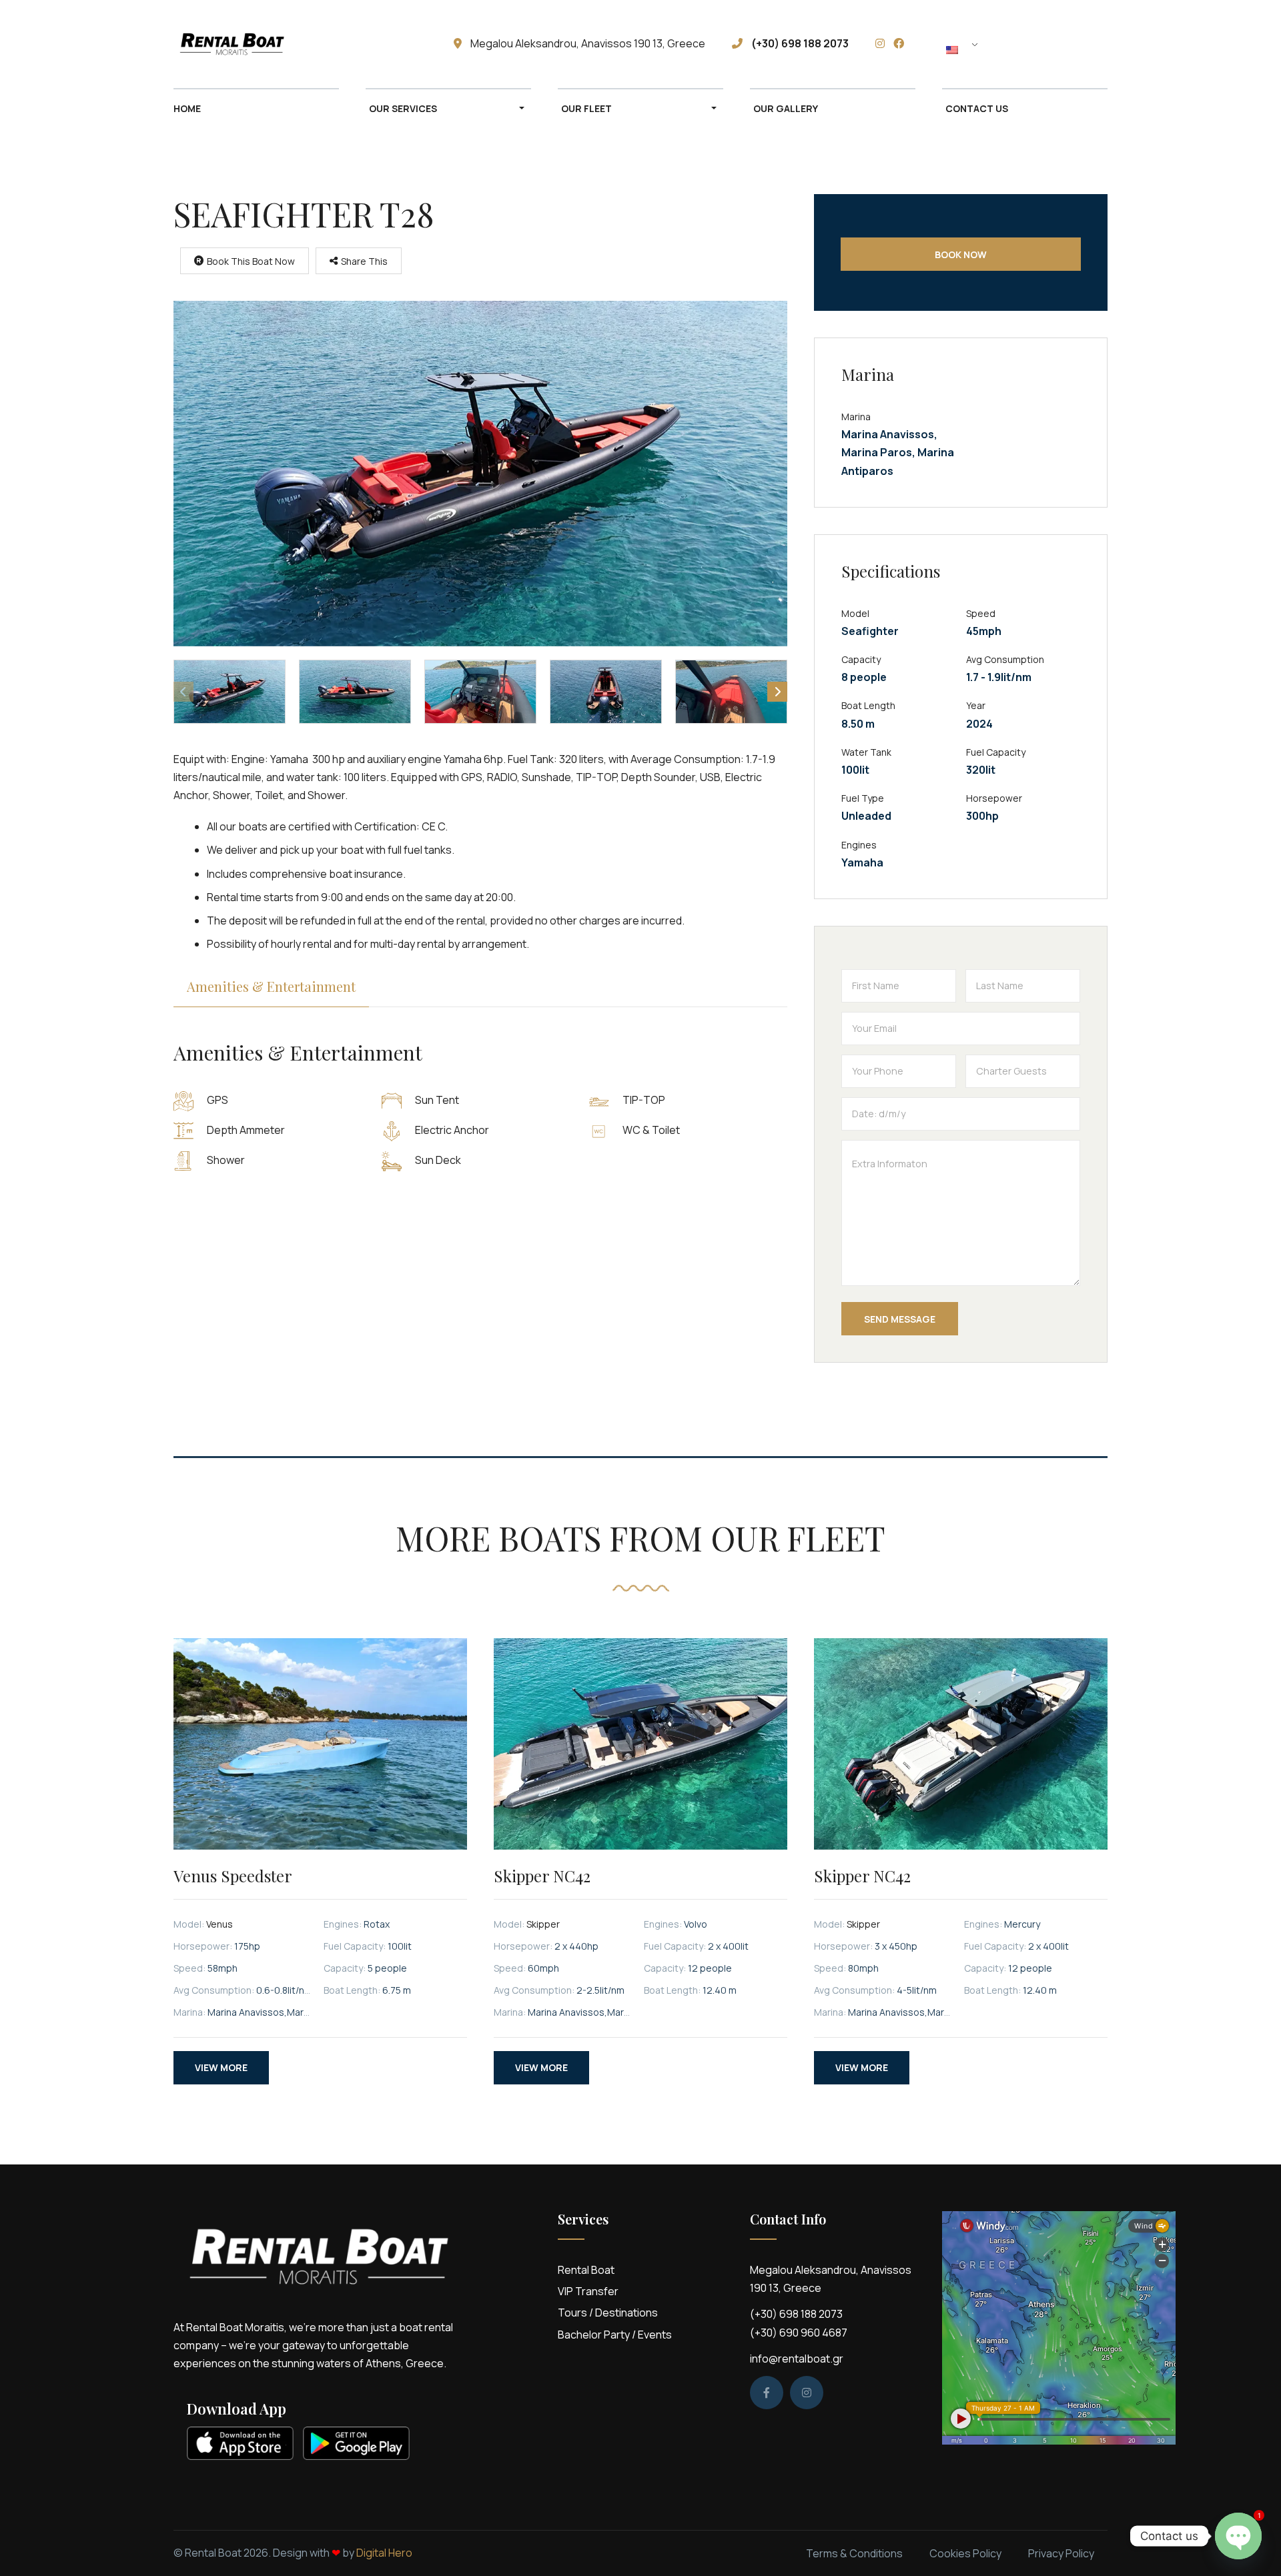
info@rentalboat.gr (797, 2359)
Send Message (900, 1319)
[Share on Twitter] (348, 289)
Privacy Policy (1061, 2553)
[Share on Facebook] (329, 289)
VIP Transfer (588, 2291)
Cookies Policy (965, 2553)
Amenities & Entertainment (271, 986)
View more (221, 2067)
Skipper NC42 (542, 1876)
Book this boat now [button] (251, 261)
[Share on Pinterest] (370, 289)
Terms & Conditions (854, 2553)
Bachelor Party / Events (615, 2335)
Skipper (543, 1924)
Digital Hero (384, 2553)
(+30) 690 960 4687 (799, 2333)
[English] (964, 49)
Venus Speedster (233, 1876)
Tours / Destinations (608, 2313)
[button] (480, 474)
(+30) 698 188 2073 (796, 2314)
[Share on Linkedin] (389, 289)
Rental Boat (586, 2270)
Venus (220, 1924)
